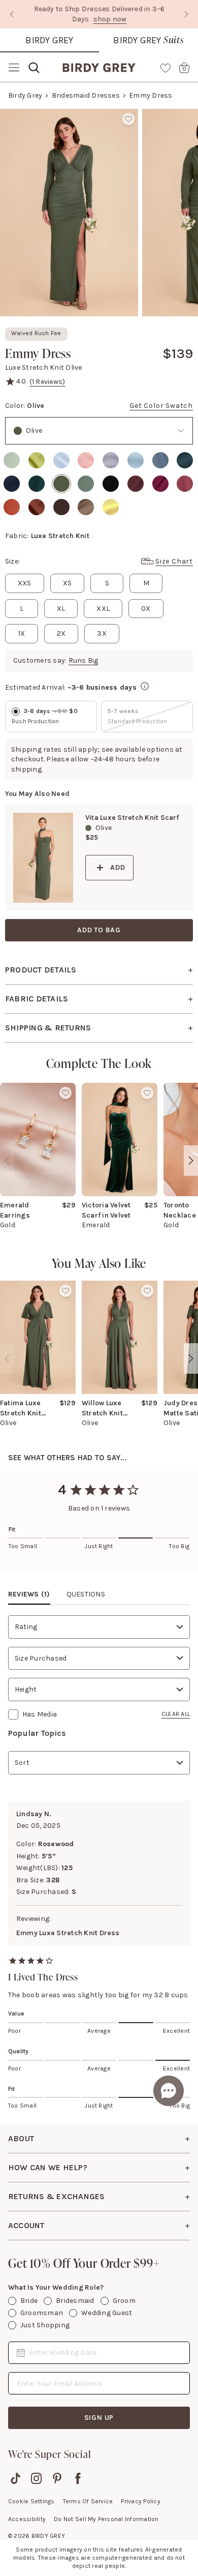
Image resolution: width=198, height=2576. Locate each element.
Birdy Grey (49, 40)
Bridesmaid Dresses (86, 95)
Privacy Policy (140, 2501)
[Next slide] (186, 14)
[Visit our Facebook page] (78, 2478)
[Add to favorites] (128, 119)
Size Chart (174, 561)
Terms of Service (88, 2501)
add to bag (99, 930)
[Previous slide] (12, 14)
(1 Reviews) (47, 382)
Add (118, 867)
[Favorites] (166, 68)
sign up (99, 2418)
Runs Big (84, 660)
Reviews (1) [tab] (29, 1594)
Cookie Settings (31, 2501)
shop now (110, 19)
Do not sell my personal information (106, 2519)
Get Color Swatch (161, 406)
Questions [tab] (86, 1594)
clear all (176, 1714)
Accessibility (27, 2519)
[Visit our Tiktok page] (15, 2478)
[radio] (12, 460)
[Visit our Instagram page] (36, 2478)
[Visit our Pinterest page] (57, 2478)
